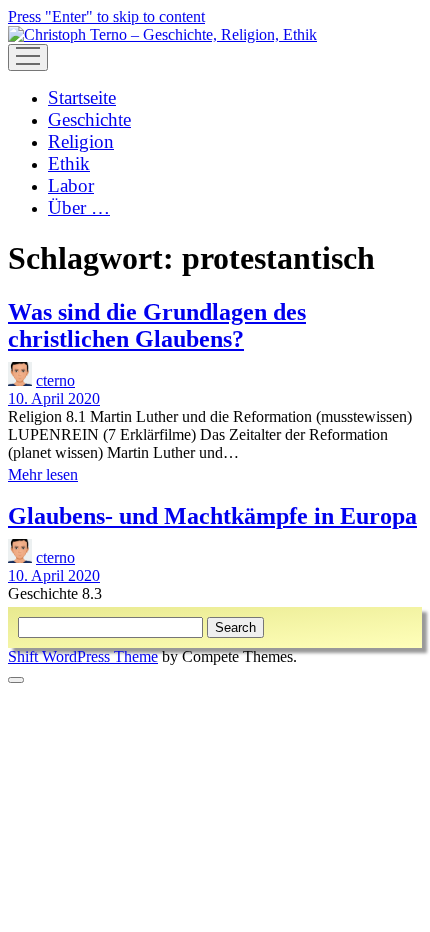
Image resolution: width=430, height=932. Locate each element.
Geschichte (89, 119)
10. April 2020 (54, 398)
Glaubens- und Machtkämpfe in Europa (212, 516)
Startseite (82, 97)
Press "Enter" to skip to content (106, 16)
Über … (79, 207)
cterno (55, 380)
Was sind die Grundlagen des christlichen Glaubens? (157, 325)
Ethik (69, 163)
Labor (71, 185)
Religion (81, 141)
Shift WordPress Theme (83, 656)
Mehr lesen (43, 474)
